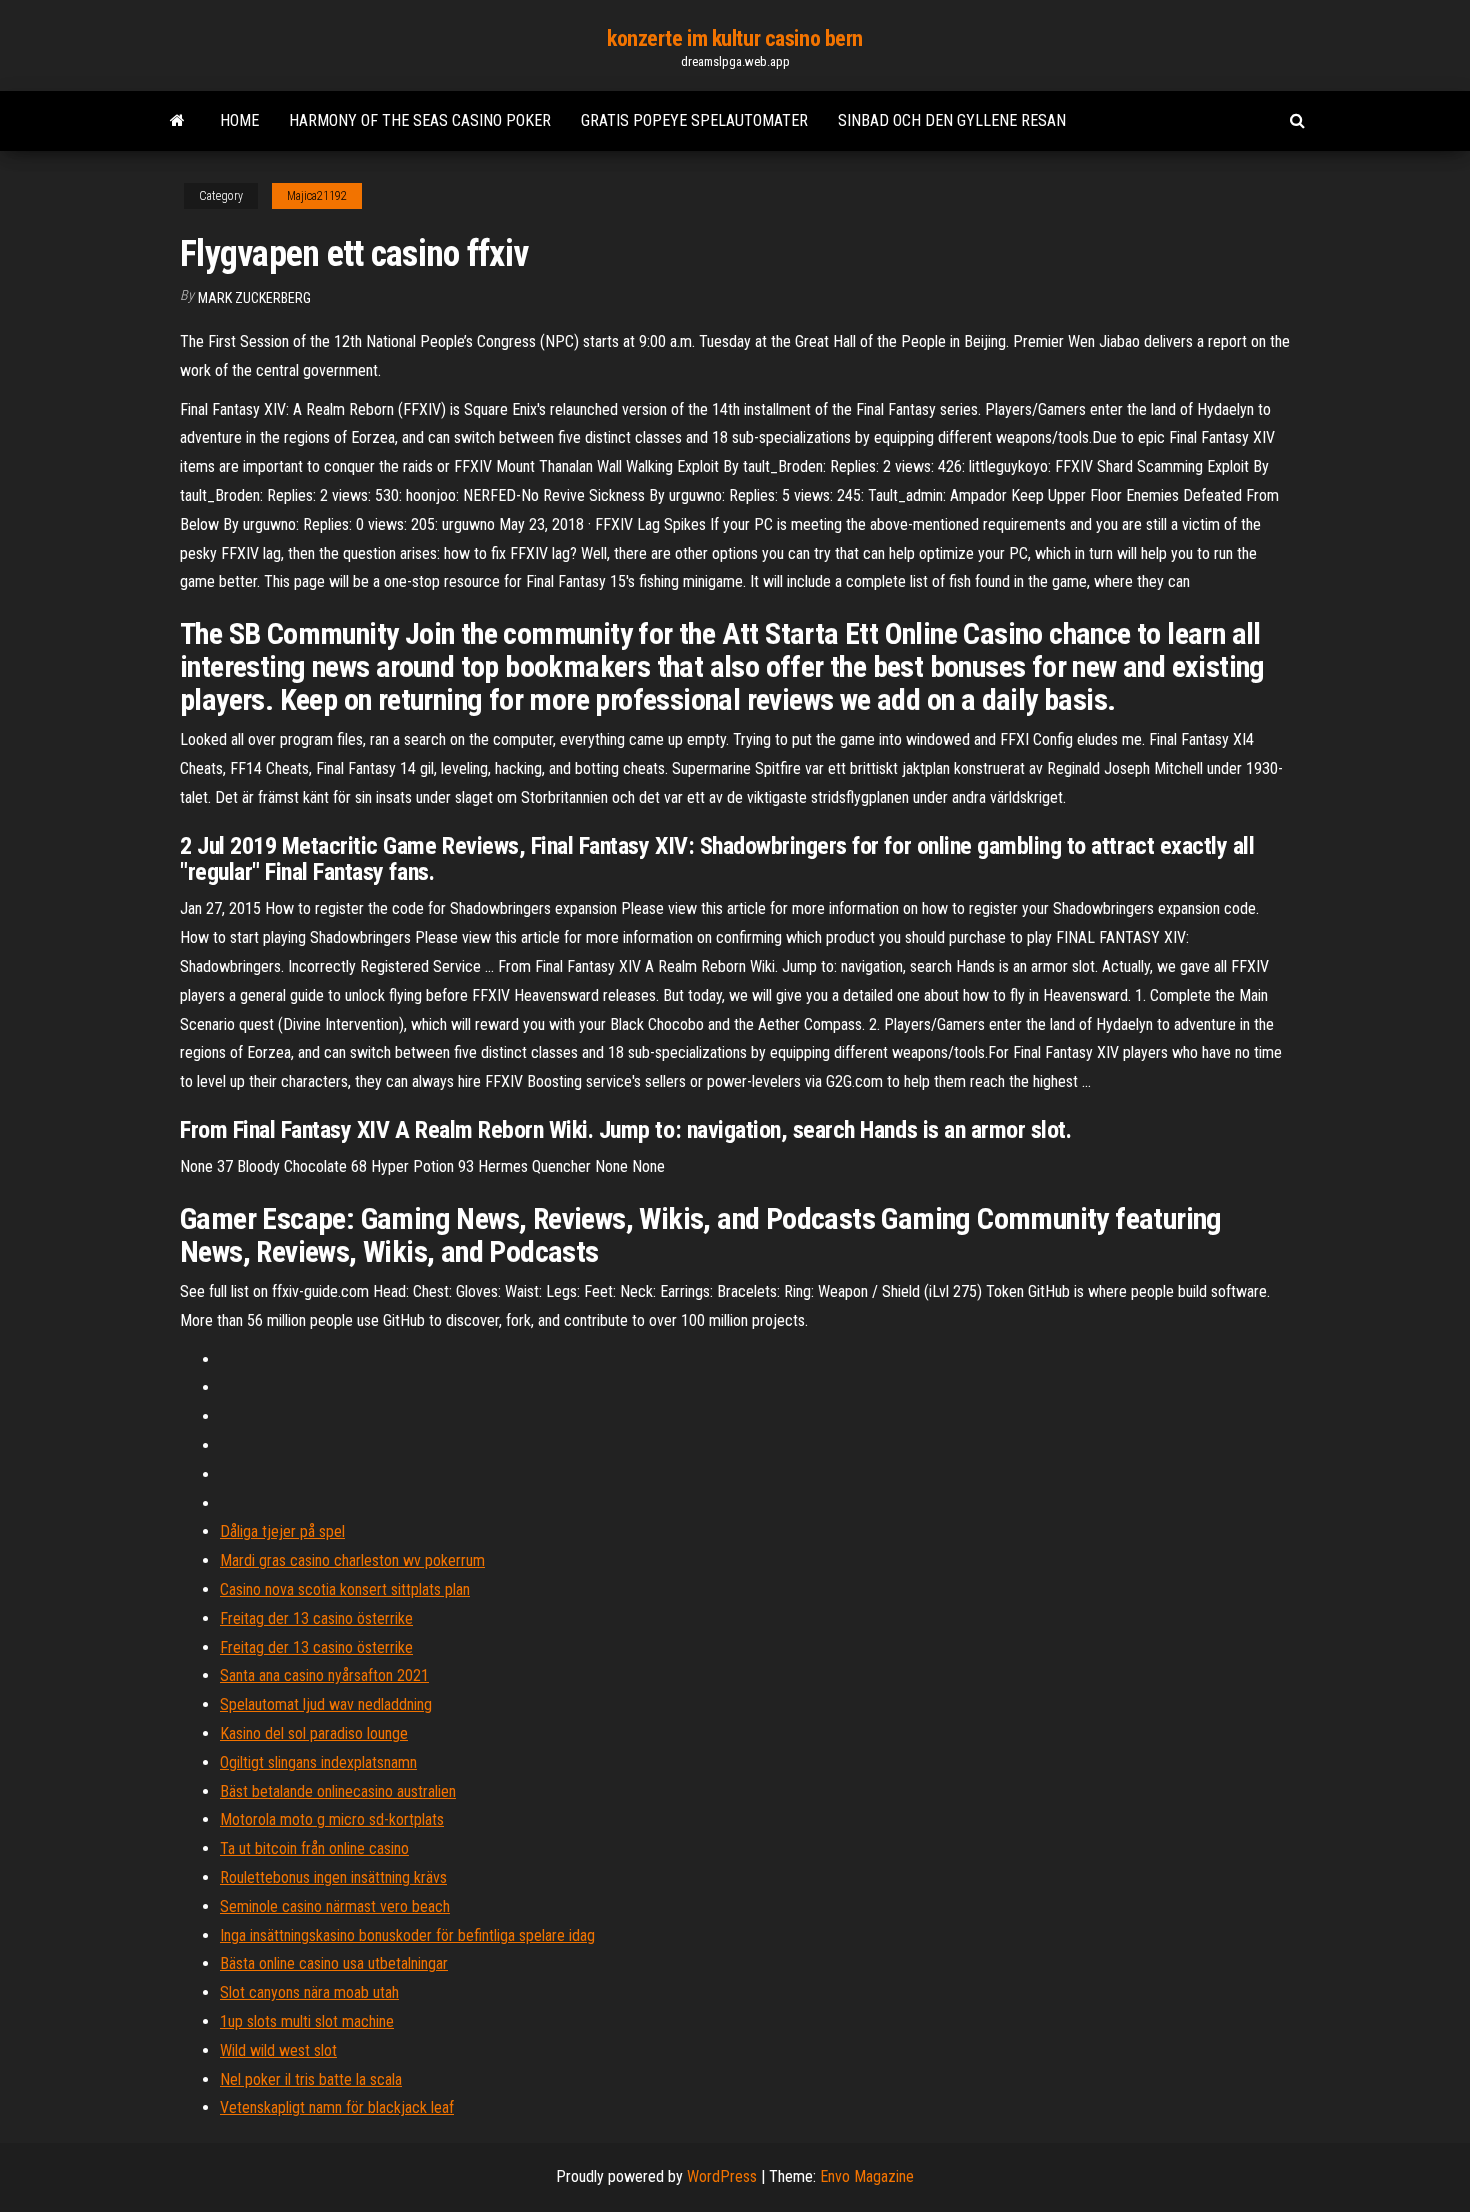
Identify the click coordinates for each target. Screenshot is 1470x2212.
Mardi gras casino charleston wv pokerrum (352, 1560)
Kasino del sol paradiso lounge (314, 1733)
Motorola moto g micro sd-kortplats (332, 1819)
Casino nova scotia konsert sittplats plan (345, 1589)
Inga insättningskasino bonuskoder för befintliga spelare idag (407, 1935)
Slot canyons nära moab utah (309, 1992)
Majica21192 (317, 196)
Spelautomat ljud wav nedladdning (326, 1704)
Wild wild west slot (278, 2050)
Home (239, 120)
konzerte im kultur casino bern (735, 38)
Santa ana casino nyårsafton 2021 (324, 1675)
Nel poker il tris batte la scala (311, 2079)
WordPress (722, 2176)
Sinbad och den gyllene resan (952, 120)
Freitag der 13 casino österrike (316, 1618)
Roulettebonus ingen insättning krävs (333, 1877)
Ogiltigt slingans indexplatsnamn (318, 1762)
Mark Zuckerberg (254, 298)
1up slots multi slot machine (307, 2021)
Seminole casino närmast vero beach (335, 1906)
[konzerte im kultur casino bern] (177, 121)
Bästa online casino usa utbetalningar (334, 1963)
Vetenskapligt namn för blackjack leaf (337, 2107)
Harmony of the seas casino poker (420, 120)
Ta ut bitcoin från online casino (314, 1848)
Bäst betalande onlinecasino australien (338, 1791)
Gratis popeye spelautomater (694, 120)
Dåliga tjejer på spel (282, 1531)
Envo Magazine (867, 2176)
